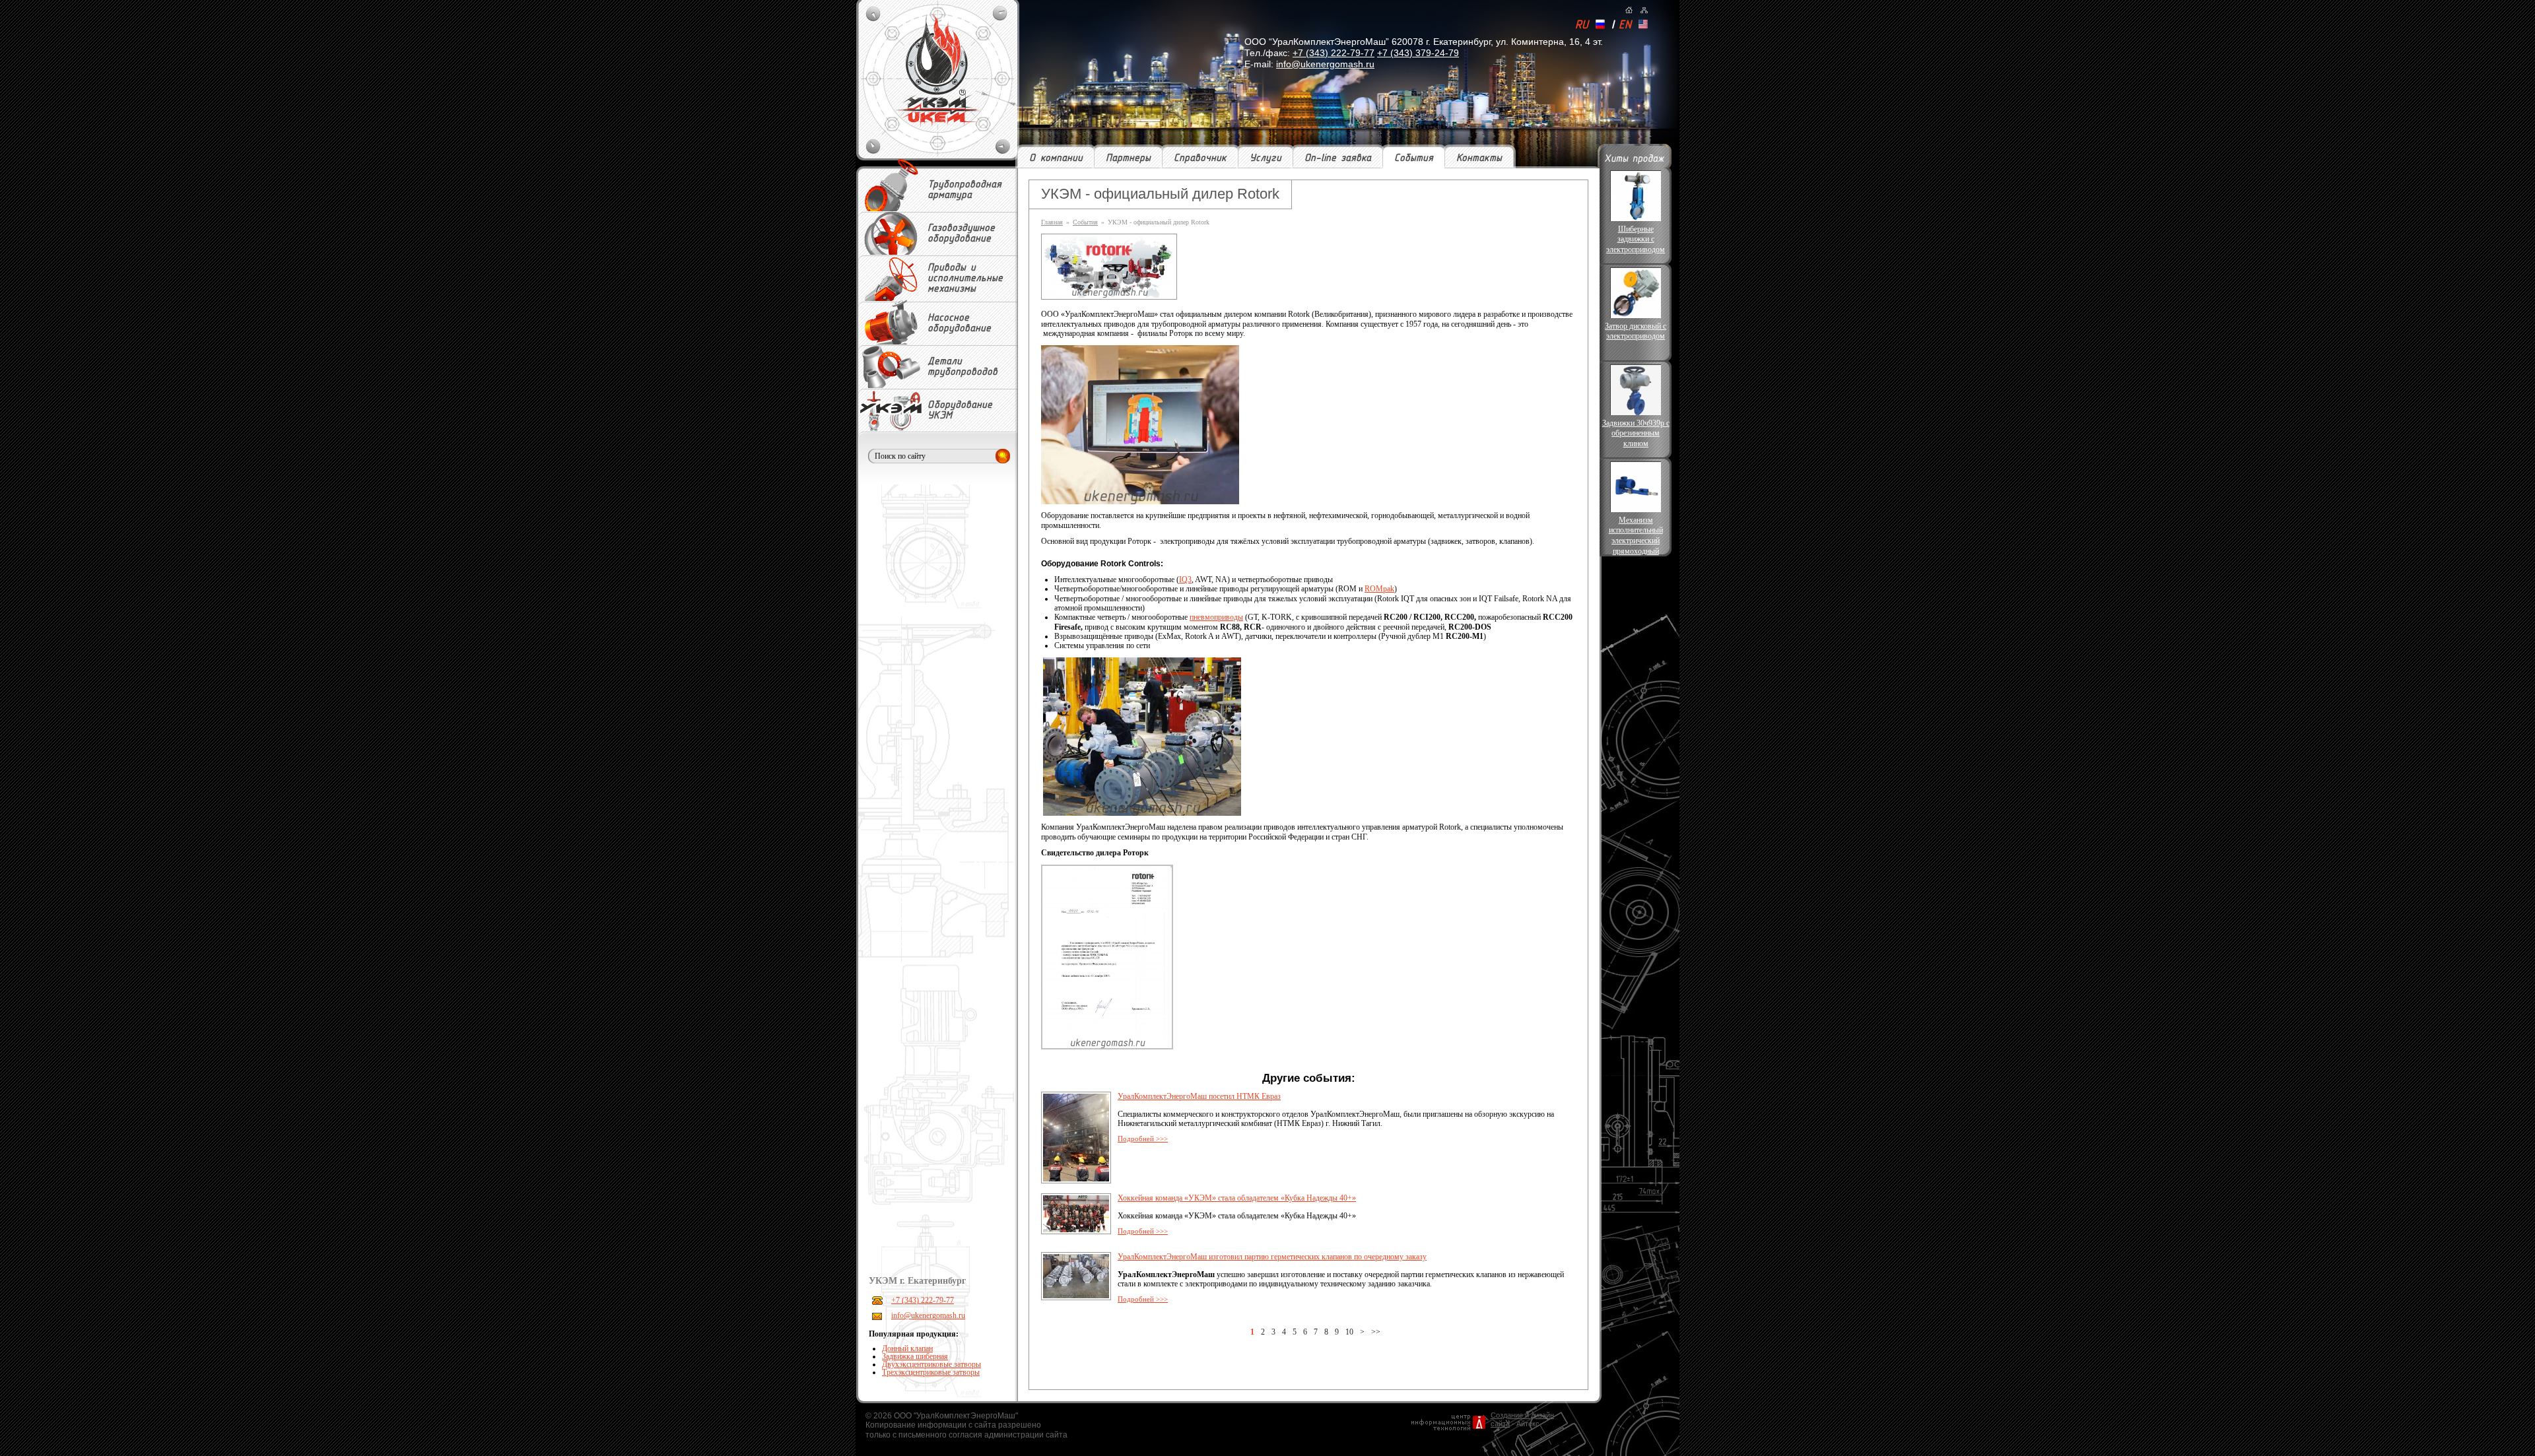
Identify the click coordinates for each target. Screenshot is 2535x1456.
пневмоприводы (1216, 617)
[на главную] (1629, 10)
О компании (1056, 158)
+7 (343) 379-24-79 (1418, 53)
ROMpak (1379, 589)
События (1414, 158)
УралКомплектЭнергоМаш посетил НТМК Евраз (1199, 1096)
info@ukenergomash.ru (1325, 64)
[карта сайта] (1644, 10)
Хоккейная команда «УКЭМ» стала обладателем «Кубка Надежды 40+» (1237, 1198)
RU (1582, 26)
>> (1376, 1332)
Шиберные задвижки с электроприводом (1636, 239)
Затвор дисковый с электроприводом (1636, 331)
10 (1349, 1332)
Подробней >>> (1143, 1139)
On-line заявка (1338, 158)
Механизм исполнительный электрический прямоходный (1636, 535)
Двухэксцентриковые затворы (931, 1364)
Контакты (1479, 158)
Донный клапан (907, 1348)
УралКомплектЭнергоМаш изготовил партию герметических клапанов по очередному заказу (1272, 1257)
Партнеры (1128, 158)
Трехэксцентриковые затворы (931, 1372)
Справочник (1200, 158)
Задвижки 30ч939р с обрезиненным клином (1636, 433)
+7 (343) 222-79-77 (1334, 53)
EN (1625, 26)
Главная (1052, 222)
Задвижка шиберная (915, 1356)
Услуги (1266, 158)
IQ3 (1185, 579)
